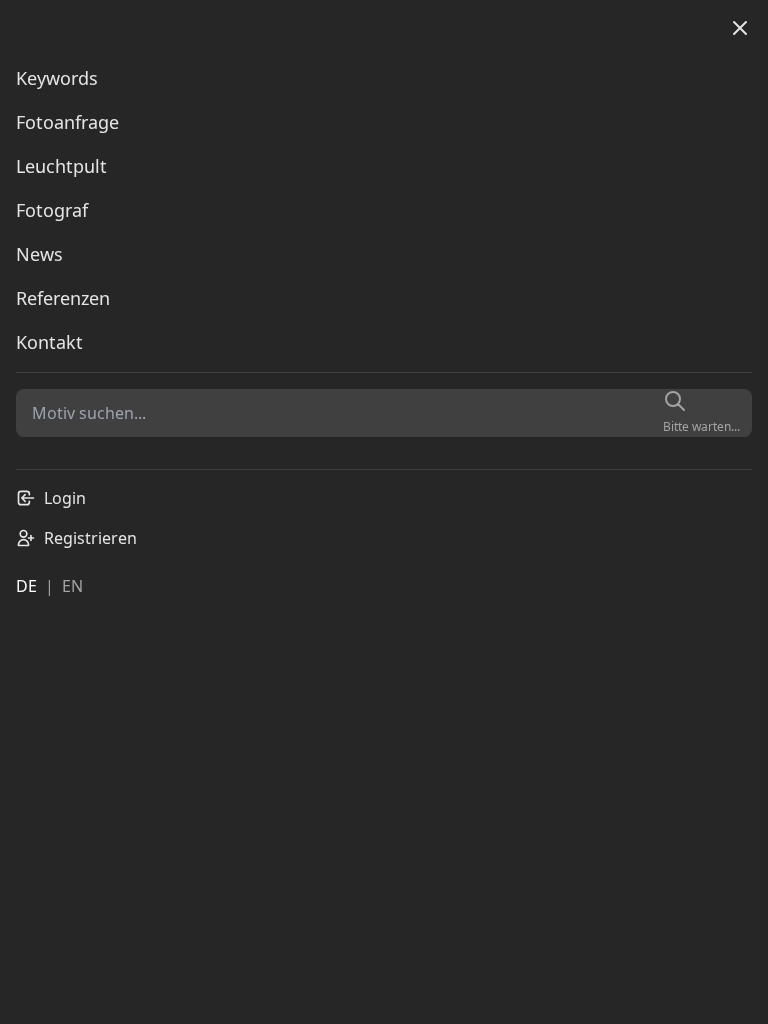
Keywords (57, 78)
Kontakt (49, 342)
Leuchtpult (61, 166)
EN (72, 586)
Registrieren (90, 538)
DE (26, 586)
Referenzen (63, 298)
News (39, 254)
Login (65, 498)
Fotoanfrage (67, 122)
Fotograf (52, 210)
